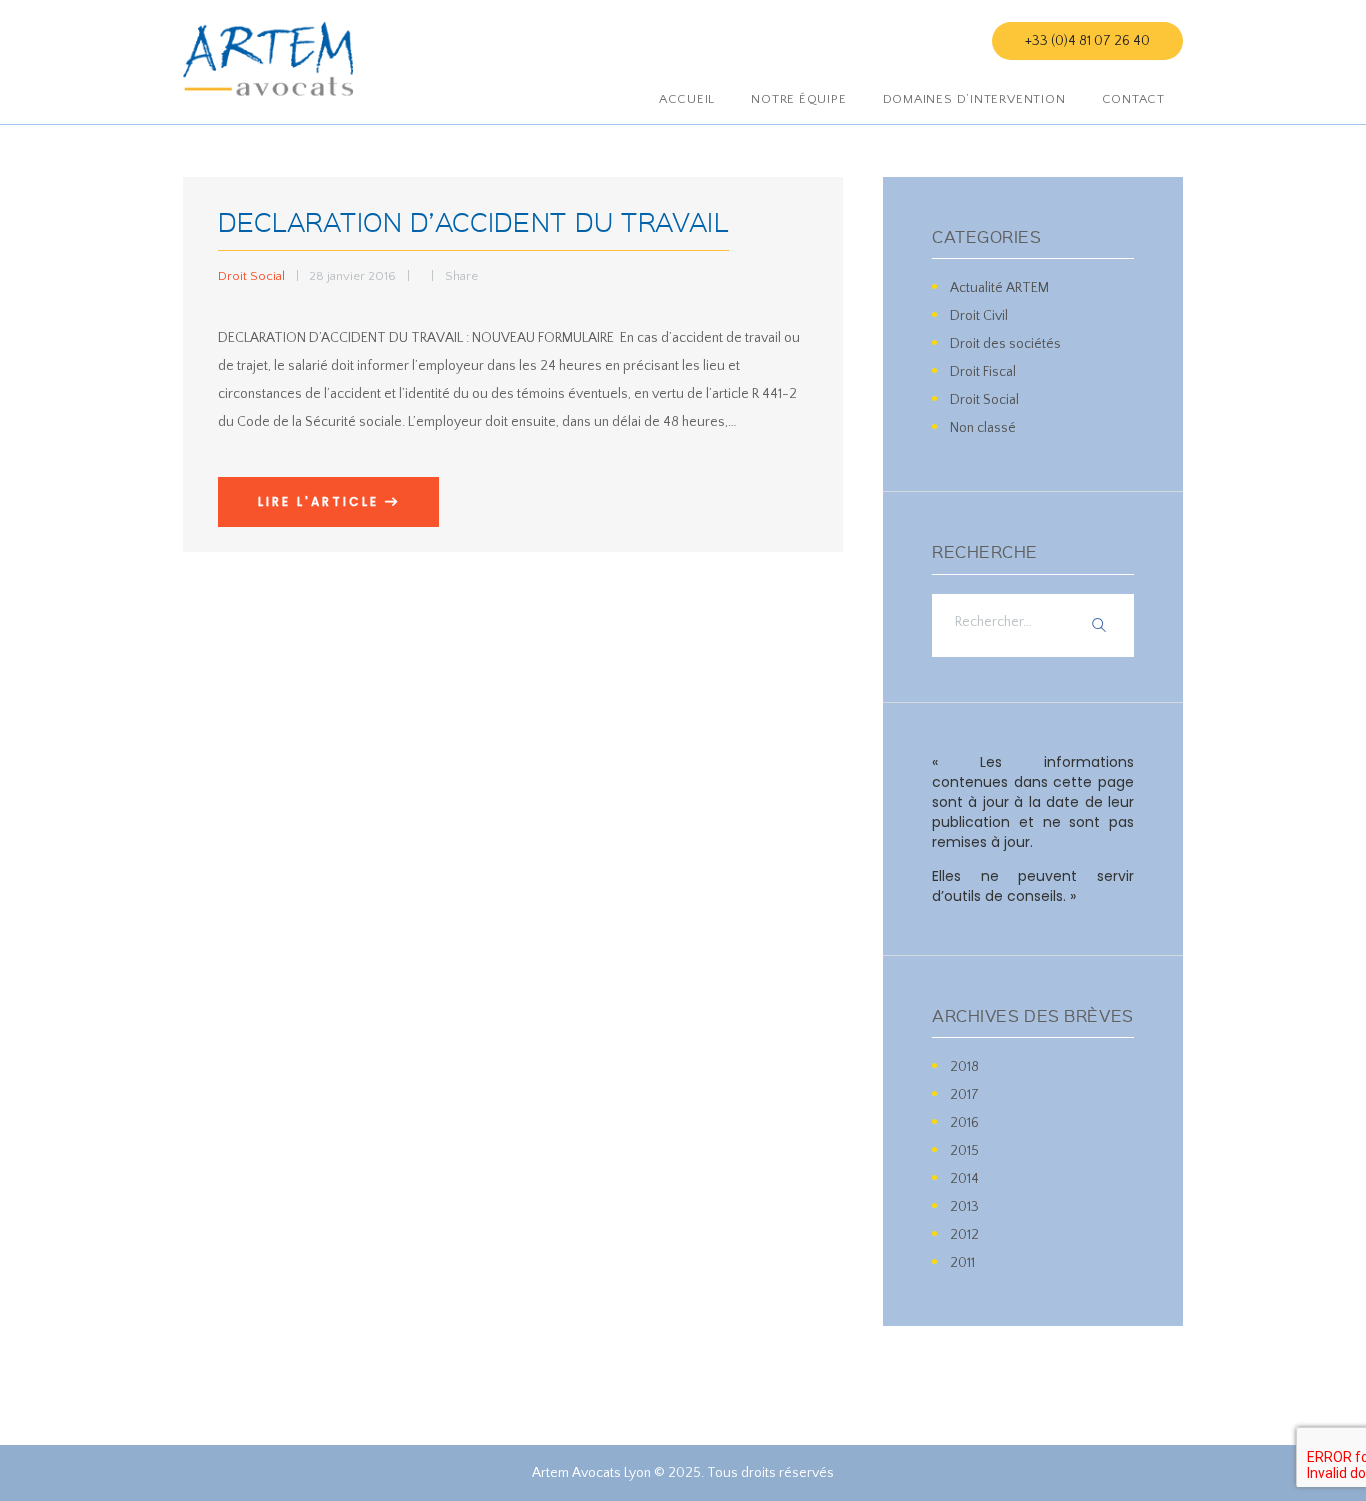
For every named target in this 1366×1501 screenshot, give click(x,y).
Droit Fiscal (983, 372)
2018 (964, 1067)
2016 (964, 1123)
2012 (964, 1235)
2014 (964, 1179)
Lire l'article (318, 501)
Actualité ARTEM (999, 288)
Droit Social (251, 276)
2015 (964, 1151)
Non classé (983, 428)
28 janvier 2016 (352, 276)
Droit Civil (979, 316)
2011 (962, 1263)
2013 (964, 1207)
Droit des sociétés (1005, 344)
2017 (964, 1095)
